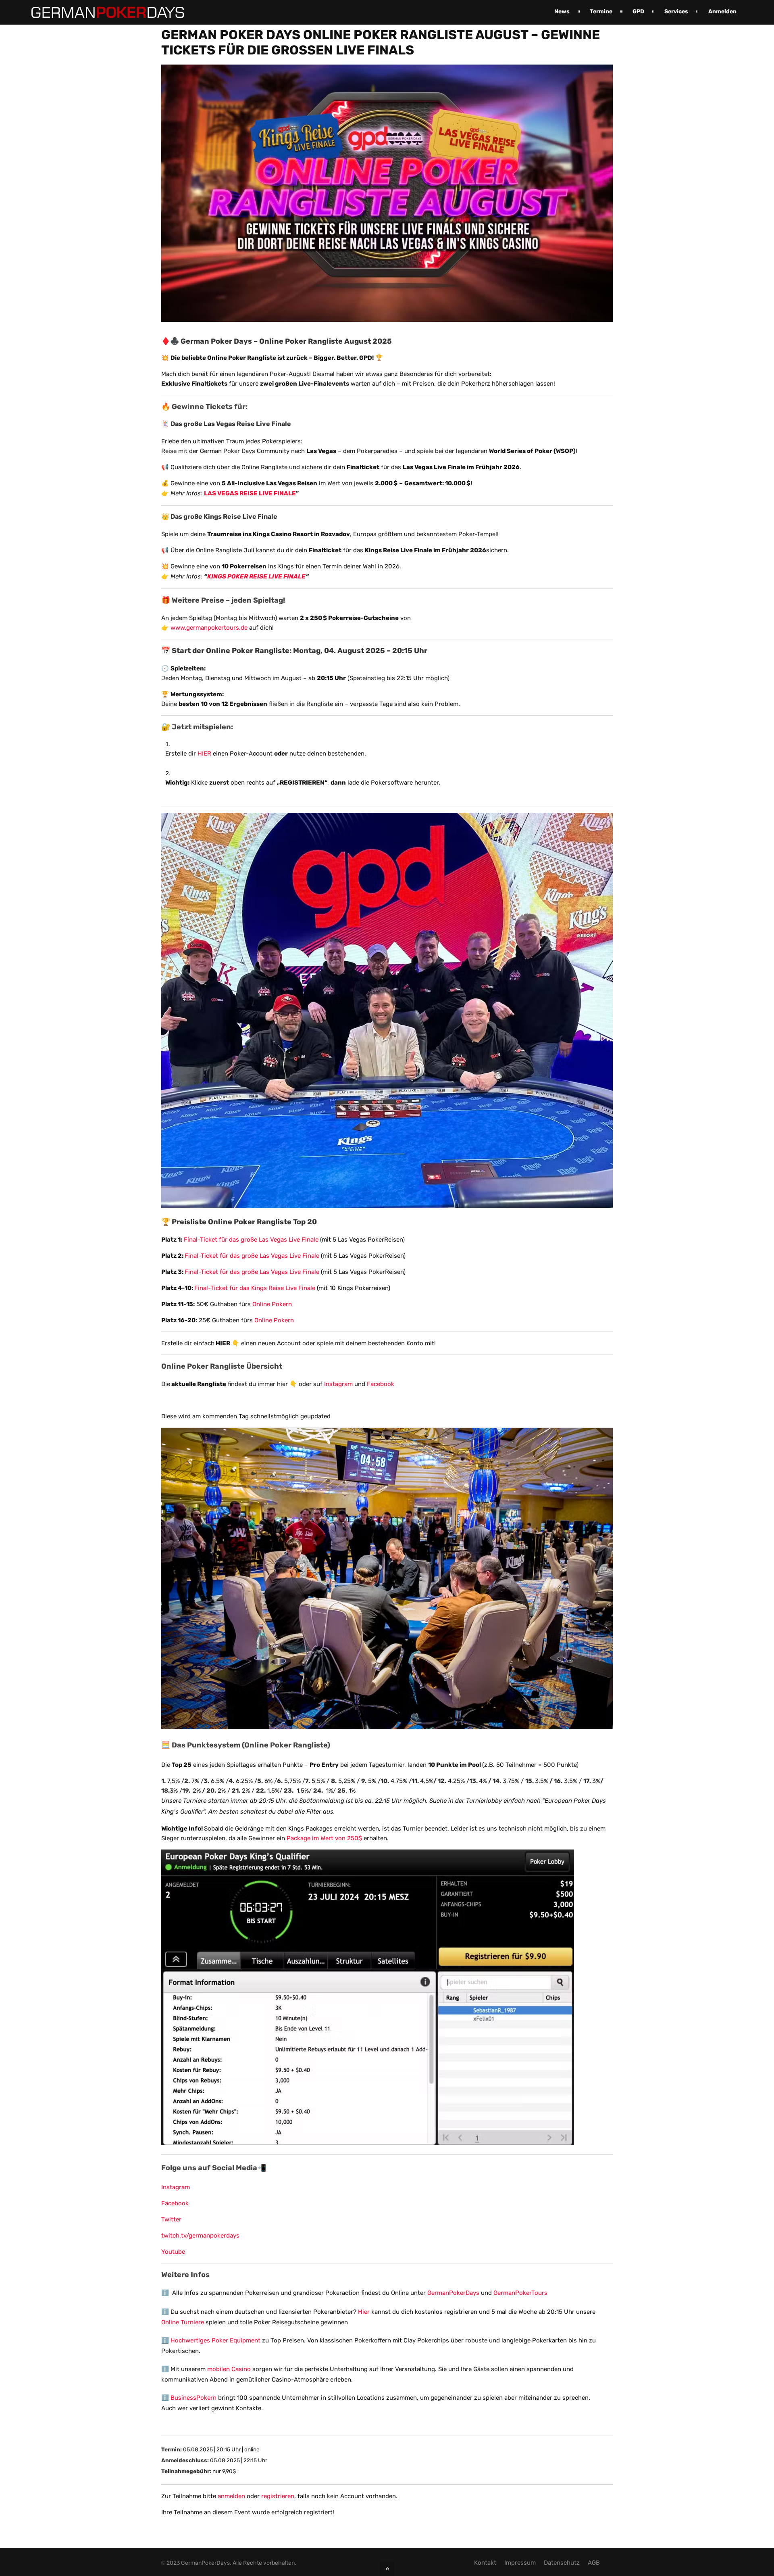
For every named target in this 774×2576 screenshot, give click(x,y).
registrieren (278, 2496)
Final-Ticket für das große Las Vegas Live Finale (251, 1240)
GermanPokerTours (520, 2293)
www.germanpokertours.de (209, 628)
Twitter (171, 2219)
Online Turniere (183, 2322)
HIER (204, 754)
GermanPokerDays (453, 2293)
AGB (594, 2563)
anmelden (231, 2496)
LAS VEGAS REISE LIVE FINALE (250, 493)
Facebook (381, 1384)
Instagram (338, 1384)
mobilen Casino (229, 2369)
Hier (364, 2312)
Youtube (173, 2252)
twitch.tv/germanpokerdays (200, 2236)
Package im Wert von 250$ (325, 1838)
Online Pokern (273, 1304)
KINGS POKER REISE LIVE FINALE (256, 576)
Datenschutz (562, 2563)
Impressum (520, 2563)
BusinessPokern (193, 2398)
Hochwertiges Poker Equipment (215, 2340)
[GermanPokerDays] (102, 13)
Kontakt (485, 2563)
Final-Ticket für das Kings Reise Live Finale (255, 1288)
